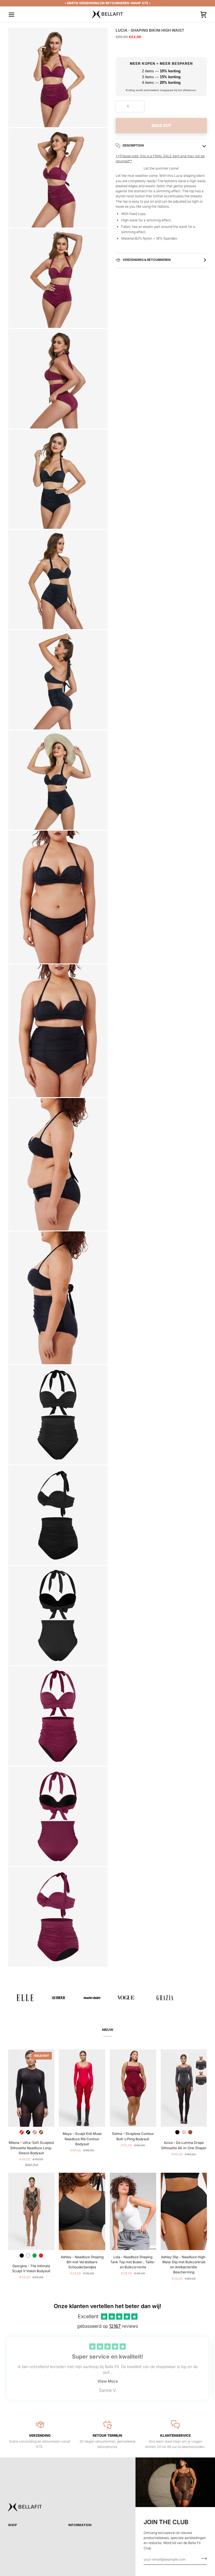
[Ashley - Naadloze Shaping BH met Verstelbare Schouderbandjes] (82, 2211)
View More (108, 2381)
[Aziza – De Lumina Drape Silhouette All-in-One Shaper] (184, 2088)
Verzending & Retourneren (146, 260)
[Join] (202, 2559)
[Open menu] (17, 14)
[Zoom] (19, 117)
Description (133, 145)
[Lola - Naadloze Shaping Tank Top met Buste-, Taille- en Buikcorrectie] (133, 2211)
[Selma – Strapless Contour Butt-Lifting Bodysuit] (133, 2088)
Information (80, 2525)
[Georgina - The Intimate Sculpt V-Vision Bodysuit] (31, 2211)
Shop (12, 2525)
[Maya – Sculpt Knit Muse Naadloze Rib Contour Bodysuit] (82, 2088)
